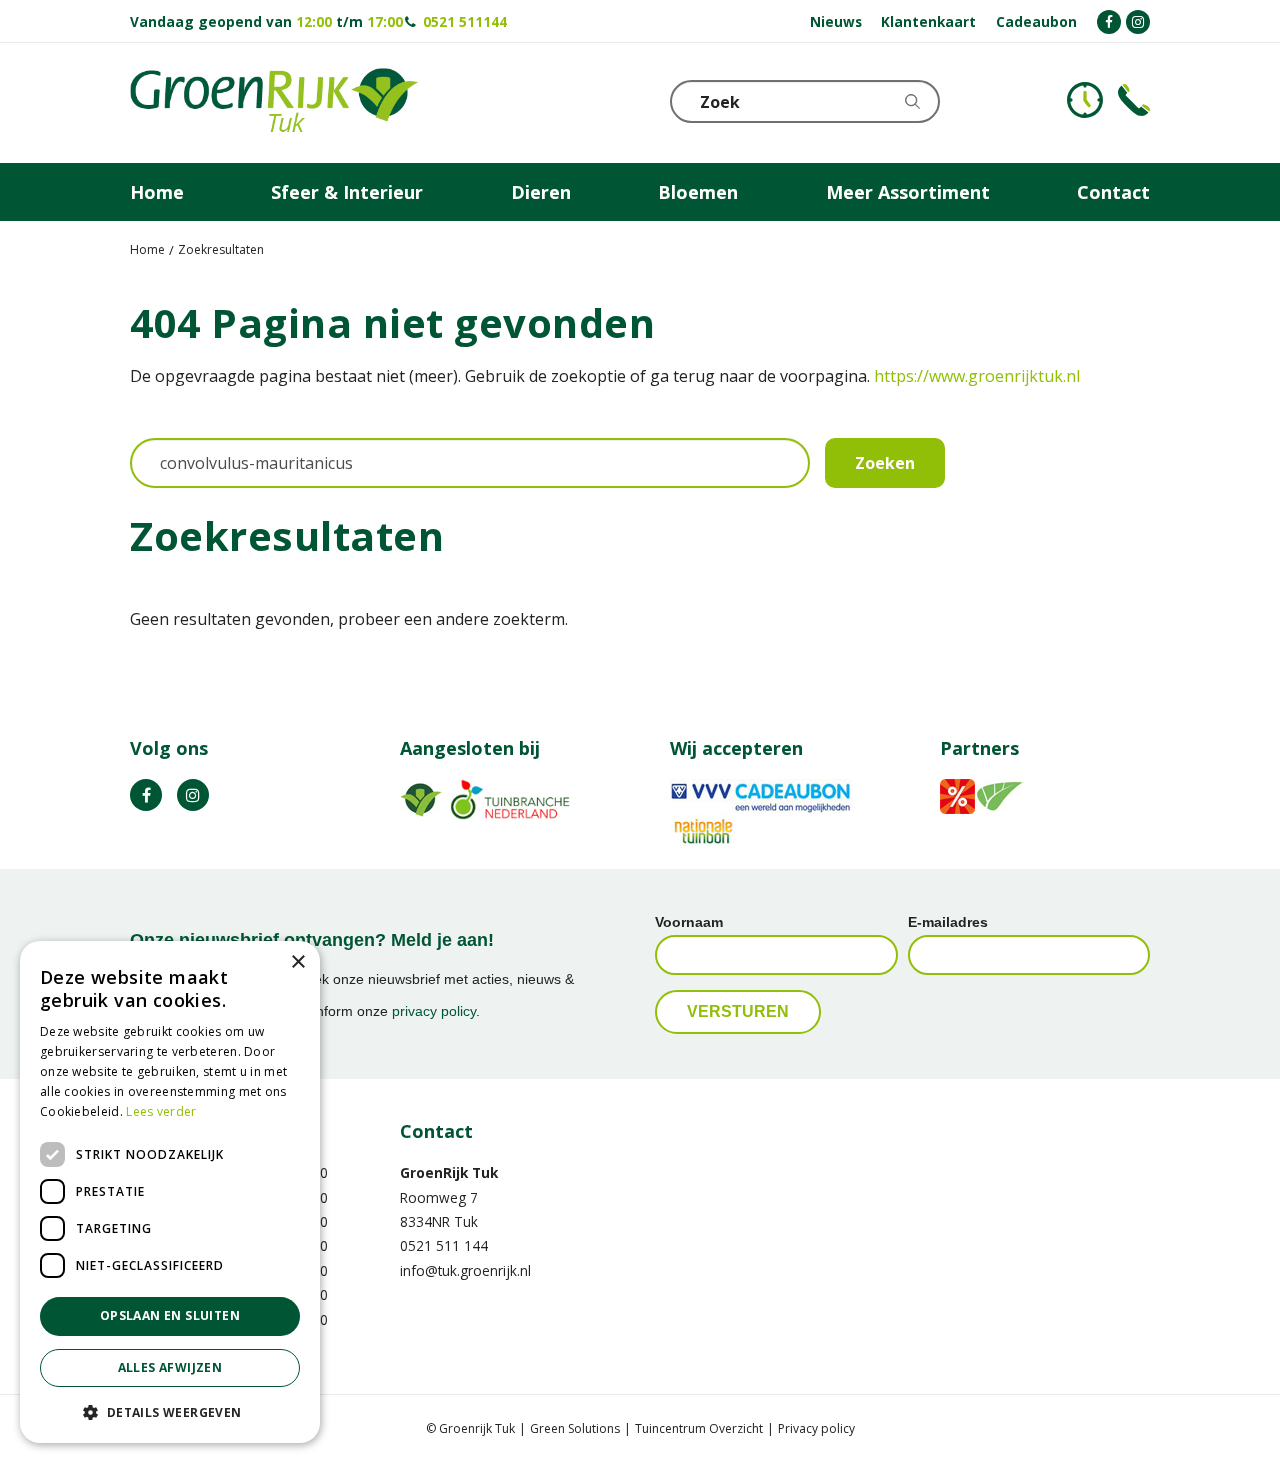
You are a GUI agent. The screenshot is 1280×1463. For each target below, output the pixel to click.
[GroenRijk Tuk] (274, 103)
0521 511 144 (444, 1245)
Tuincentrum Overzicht (699, 1428)
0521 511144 (465, 21)
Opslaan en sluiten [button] (170, 1315)
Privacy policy (816, 1428)
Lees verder (161, 1111)
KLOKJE (1085, 100)
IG (193, 795)
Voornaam (689, 922)
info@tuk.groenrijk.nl (465, 1270)
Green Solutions (575, 1428)
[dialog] (170, 1192)
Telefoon (1134, 100)
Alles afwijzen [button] (170, 1367)
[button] (170, 1411)
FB (146, 795)
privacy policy (434, 1011)
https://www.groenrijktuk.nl (977, 376)
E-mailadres (948, 922)
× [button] (297, 962)
